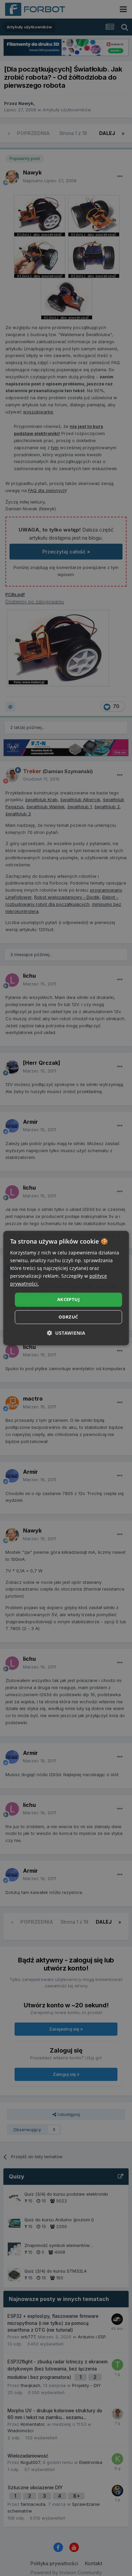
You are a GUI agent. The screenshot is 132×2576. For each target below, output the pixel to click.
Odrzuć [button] (68, 1317)
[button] (66, 1333)
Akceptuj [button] (68, 1300)
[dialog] (66, 1288)
